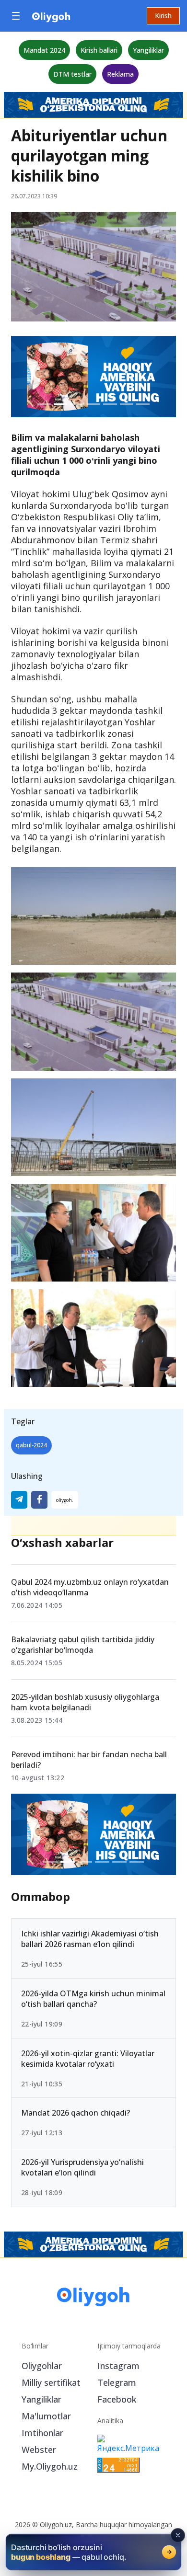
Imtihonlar (42, 2433)
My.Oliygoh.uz (50, 2466)
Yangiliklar (148, 50)
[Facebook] (39, 1500)
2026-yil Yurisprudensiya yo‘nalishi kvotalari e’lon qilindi (82, 2168)
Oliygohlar (42, 2366)
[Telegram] (19, 1500)
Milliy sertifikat (51, 2382)
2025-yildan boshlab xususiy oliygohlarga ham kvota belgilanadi (85, 1702)
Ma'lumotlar (46, 2416)
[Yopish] (178, 2535)
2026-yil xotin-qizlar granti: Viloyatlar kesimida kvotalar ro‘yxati (88, 2059)
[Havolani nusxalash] (65, 1500)
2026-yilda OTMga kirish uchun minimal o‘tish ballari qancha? (93, 1999)
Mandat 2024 (44, 50)
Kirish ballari (99, 50)
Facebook (117, 2399)
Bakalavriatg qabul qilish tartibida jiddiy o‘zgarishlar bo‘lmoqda (83, 1645)
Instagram (118, 2366)
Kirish (163, 16)
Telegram (117, 2382)
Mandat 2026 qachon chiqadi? (76, 2113)
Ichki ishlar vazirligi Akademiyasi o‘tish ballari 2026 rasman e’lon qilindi (90, 1939)
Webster (39, 2450)
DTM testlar (72, 74)
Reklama (120, 74)
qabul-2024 (31, 1445)
